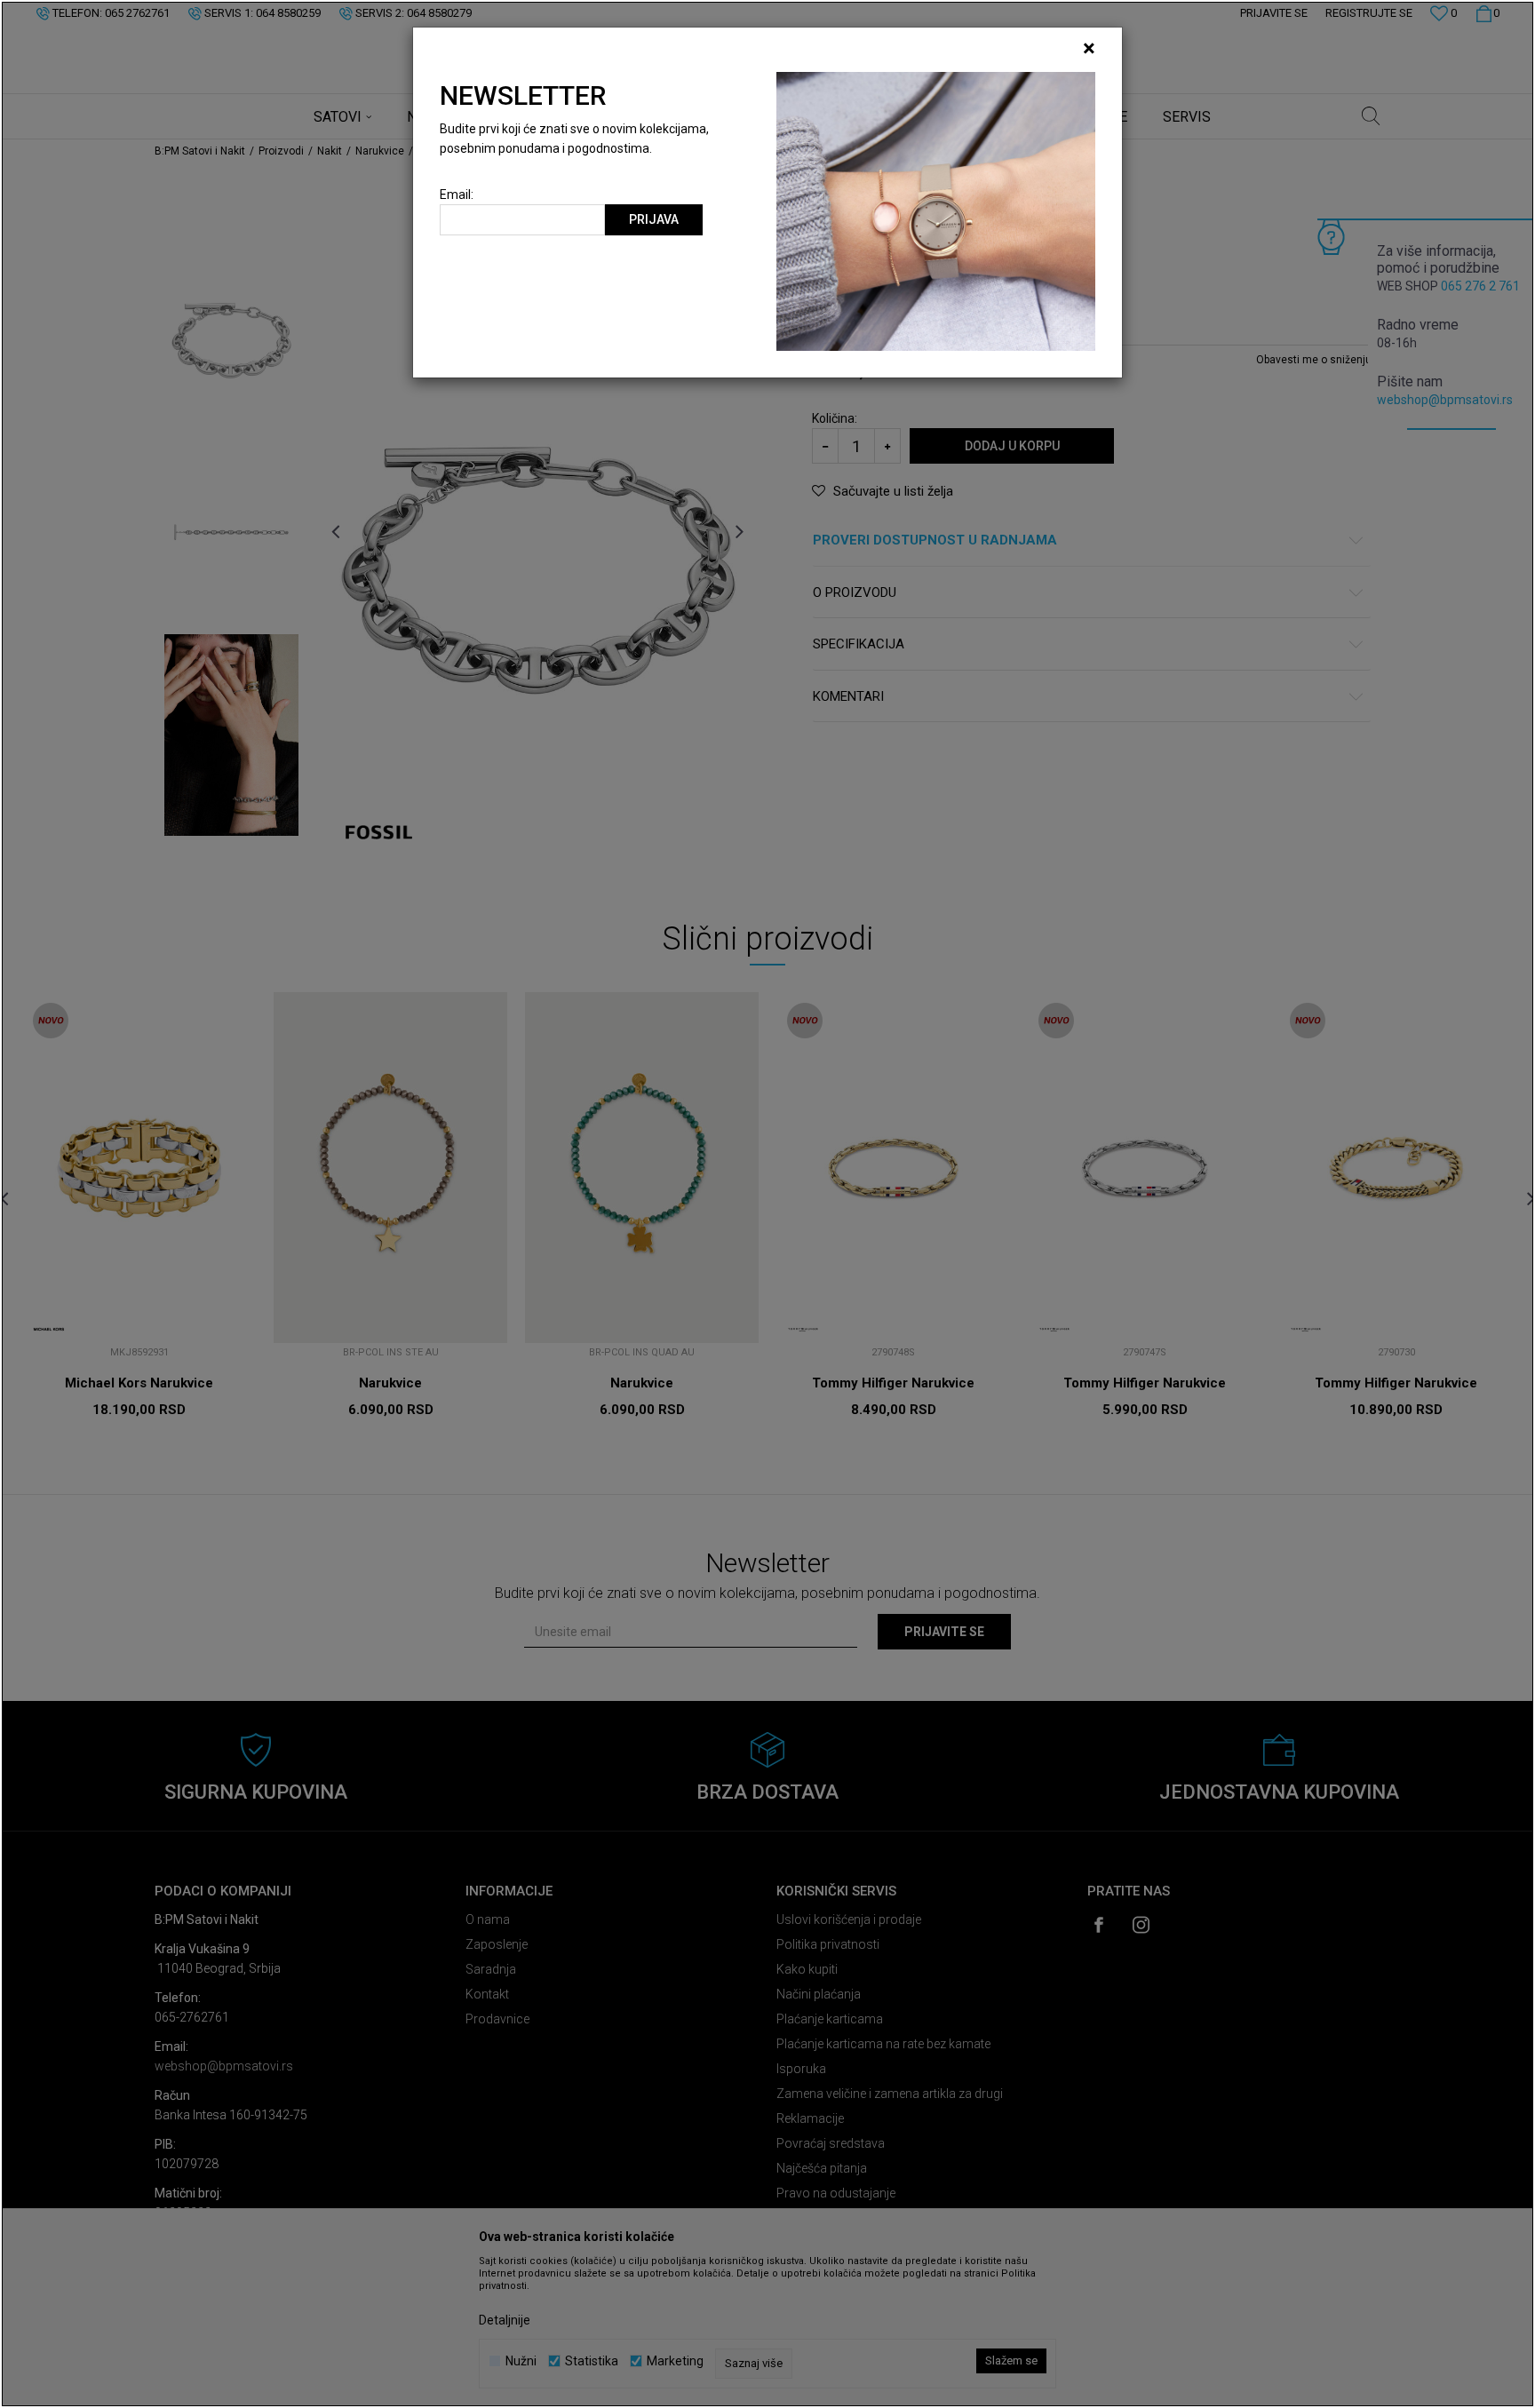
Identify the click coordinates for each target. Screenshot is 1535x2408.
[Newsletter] (936, 211)
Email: (457, 195)
